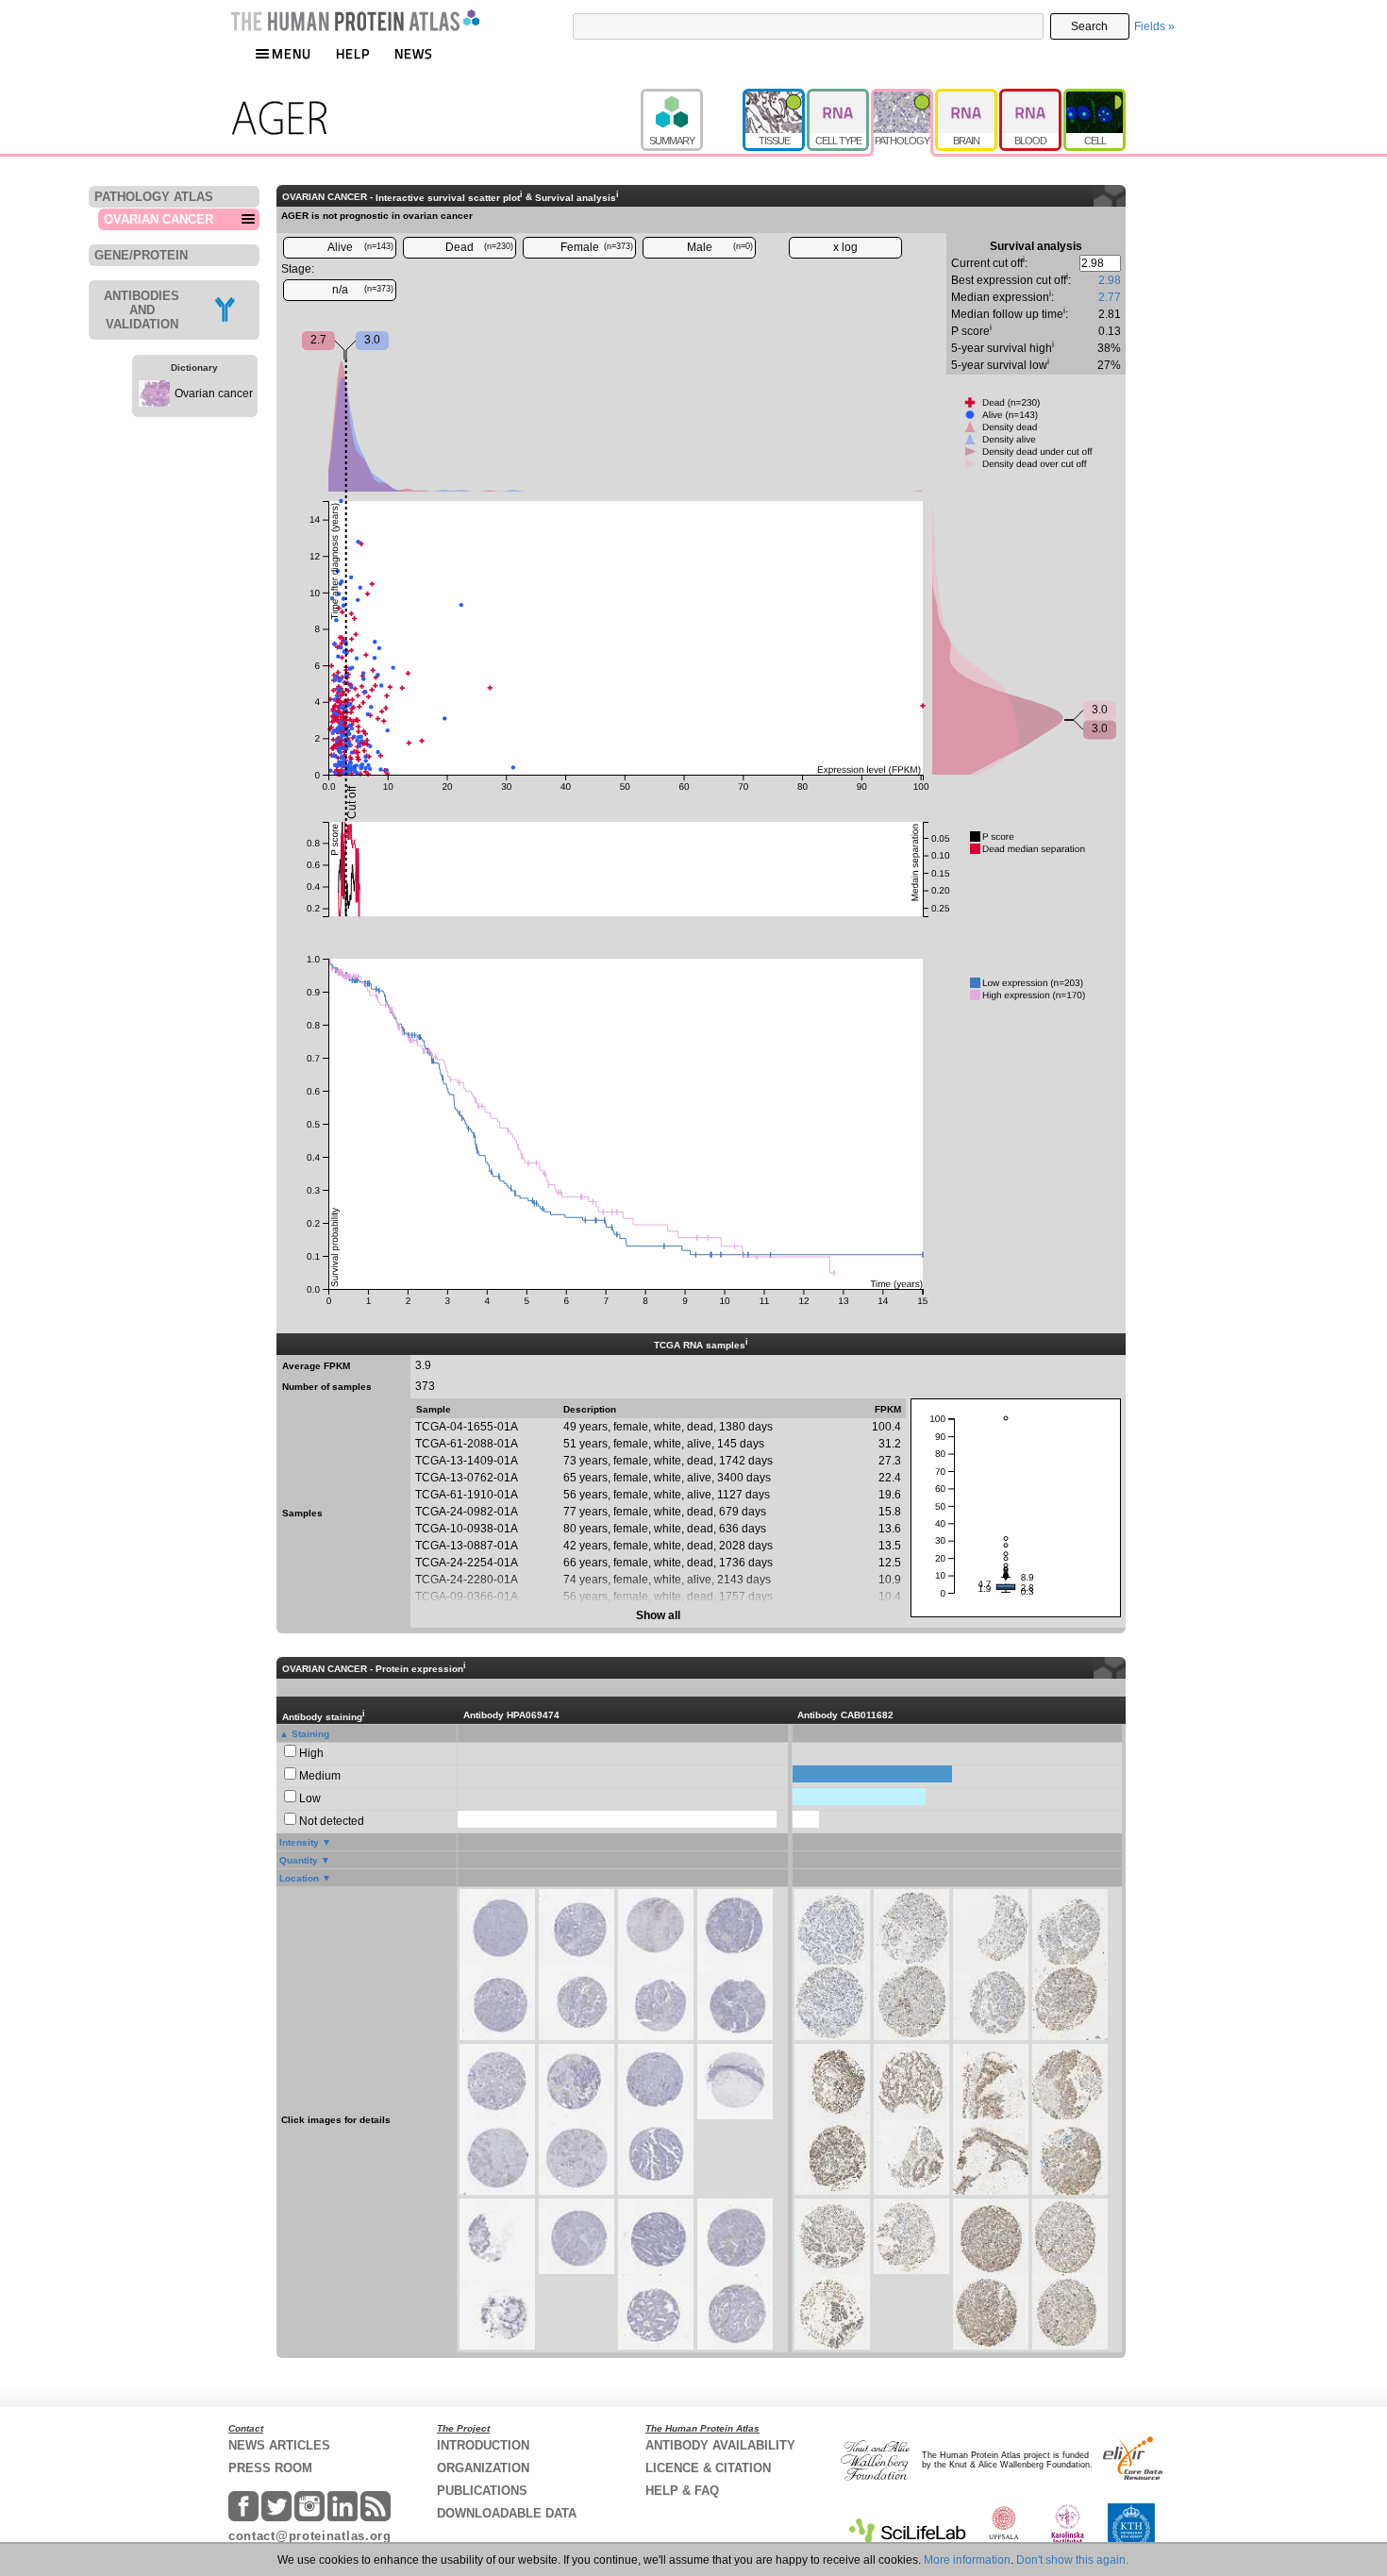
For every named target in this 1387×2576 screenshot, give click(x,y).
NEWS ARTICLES (279, 2445)
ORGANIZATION (483, 2468)
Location (299, 1878)
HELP (353, 53)
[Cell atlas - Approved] (1095, 97)
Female (597, 247)
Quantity (299, 1860)
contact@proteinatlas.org (310, 2536)
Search (1089, 26)
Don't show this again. (1072, 2560)
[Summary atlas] (692, 97)
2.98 (1110, 280)
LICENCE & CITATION (708, 2468)
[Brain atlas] (967, 97)
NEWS (414, 53)
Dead (479, 247)
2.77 (1110, 297)
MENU (292, 53)
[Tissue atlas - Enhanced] (775, 97)
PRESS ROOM (270, 2468)
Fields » (1154, 26)
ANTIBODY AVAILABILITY (720, 2445)
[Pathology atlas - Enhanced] (903, 97)
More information (967, 2560)
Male (720, 247)
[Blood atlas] (1031, 97)
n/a (363, 290)
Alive (361, 247)
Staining (310, 1734)
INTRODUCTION (483, 2445)
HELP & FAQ (682, 2491)
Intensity (299, 1842)
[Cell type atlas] (839, 97)
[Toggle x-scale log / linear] (845, 248)
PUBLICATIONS (482, 2491)
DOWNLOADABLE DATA (507, 2513)
